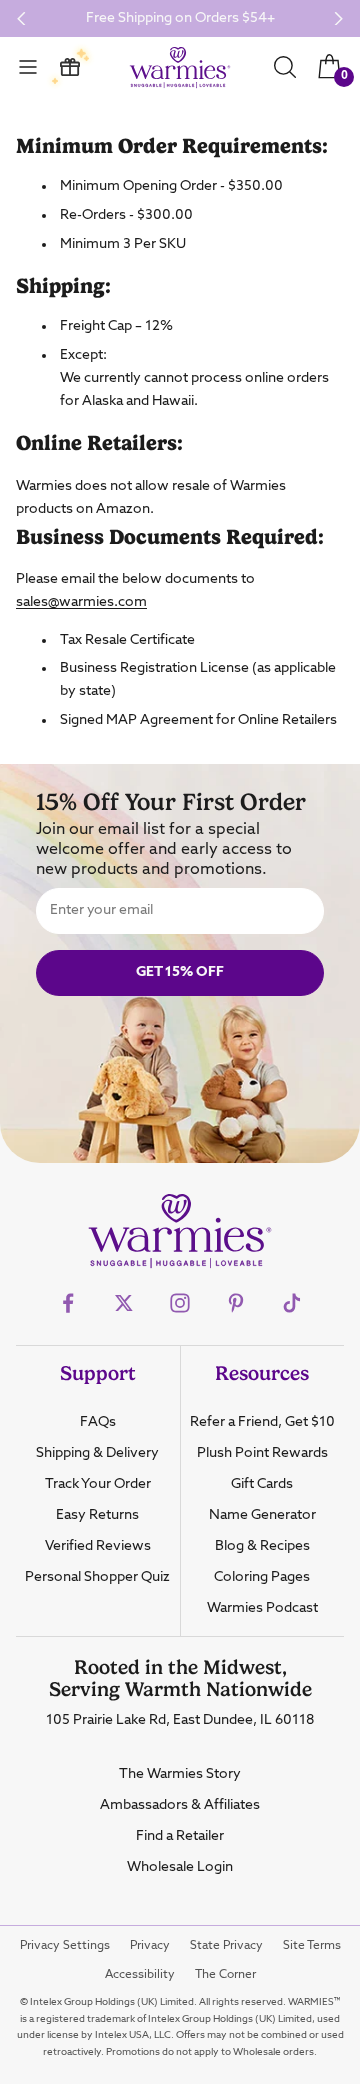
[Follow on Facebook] (68, 1303)
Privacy (150, 1946)
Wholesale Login (180, 1867)
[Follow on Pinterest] (236, 1303)
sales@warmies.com (81, 602)
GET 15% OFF (180, 972)
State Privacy (226, 1946)
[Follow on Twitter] (124, 1303)
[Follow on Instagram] (180, 1303)
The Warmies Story (180, 1774)
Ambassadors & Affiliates (180, 1805)
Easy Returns (97, 1515)
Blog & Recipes (262, 1546)
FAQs (98, 1422)
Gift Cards (262, 1484)
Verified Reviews (98, 1546)
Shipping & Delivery (97, 1453)
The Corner (225, 1975)
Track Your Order (98, 1484)
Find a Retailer (180, 1836)
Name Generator (262, 1515)
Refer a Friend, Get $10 (262, 1422)
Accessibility (140, 1975)
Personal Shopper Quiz (97, 1577)
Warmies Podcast (262, 1608)
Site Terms (312, 1946)
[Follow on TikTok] (292, 1303)
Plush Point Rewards (262, 1453)
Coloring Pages (262, 1577)
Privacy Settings (65, 1946)
